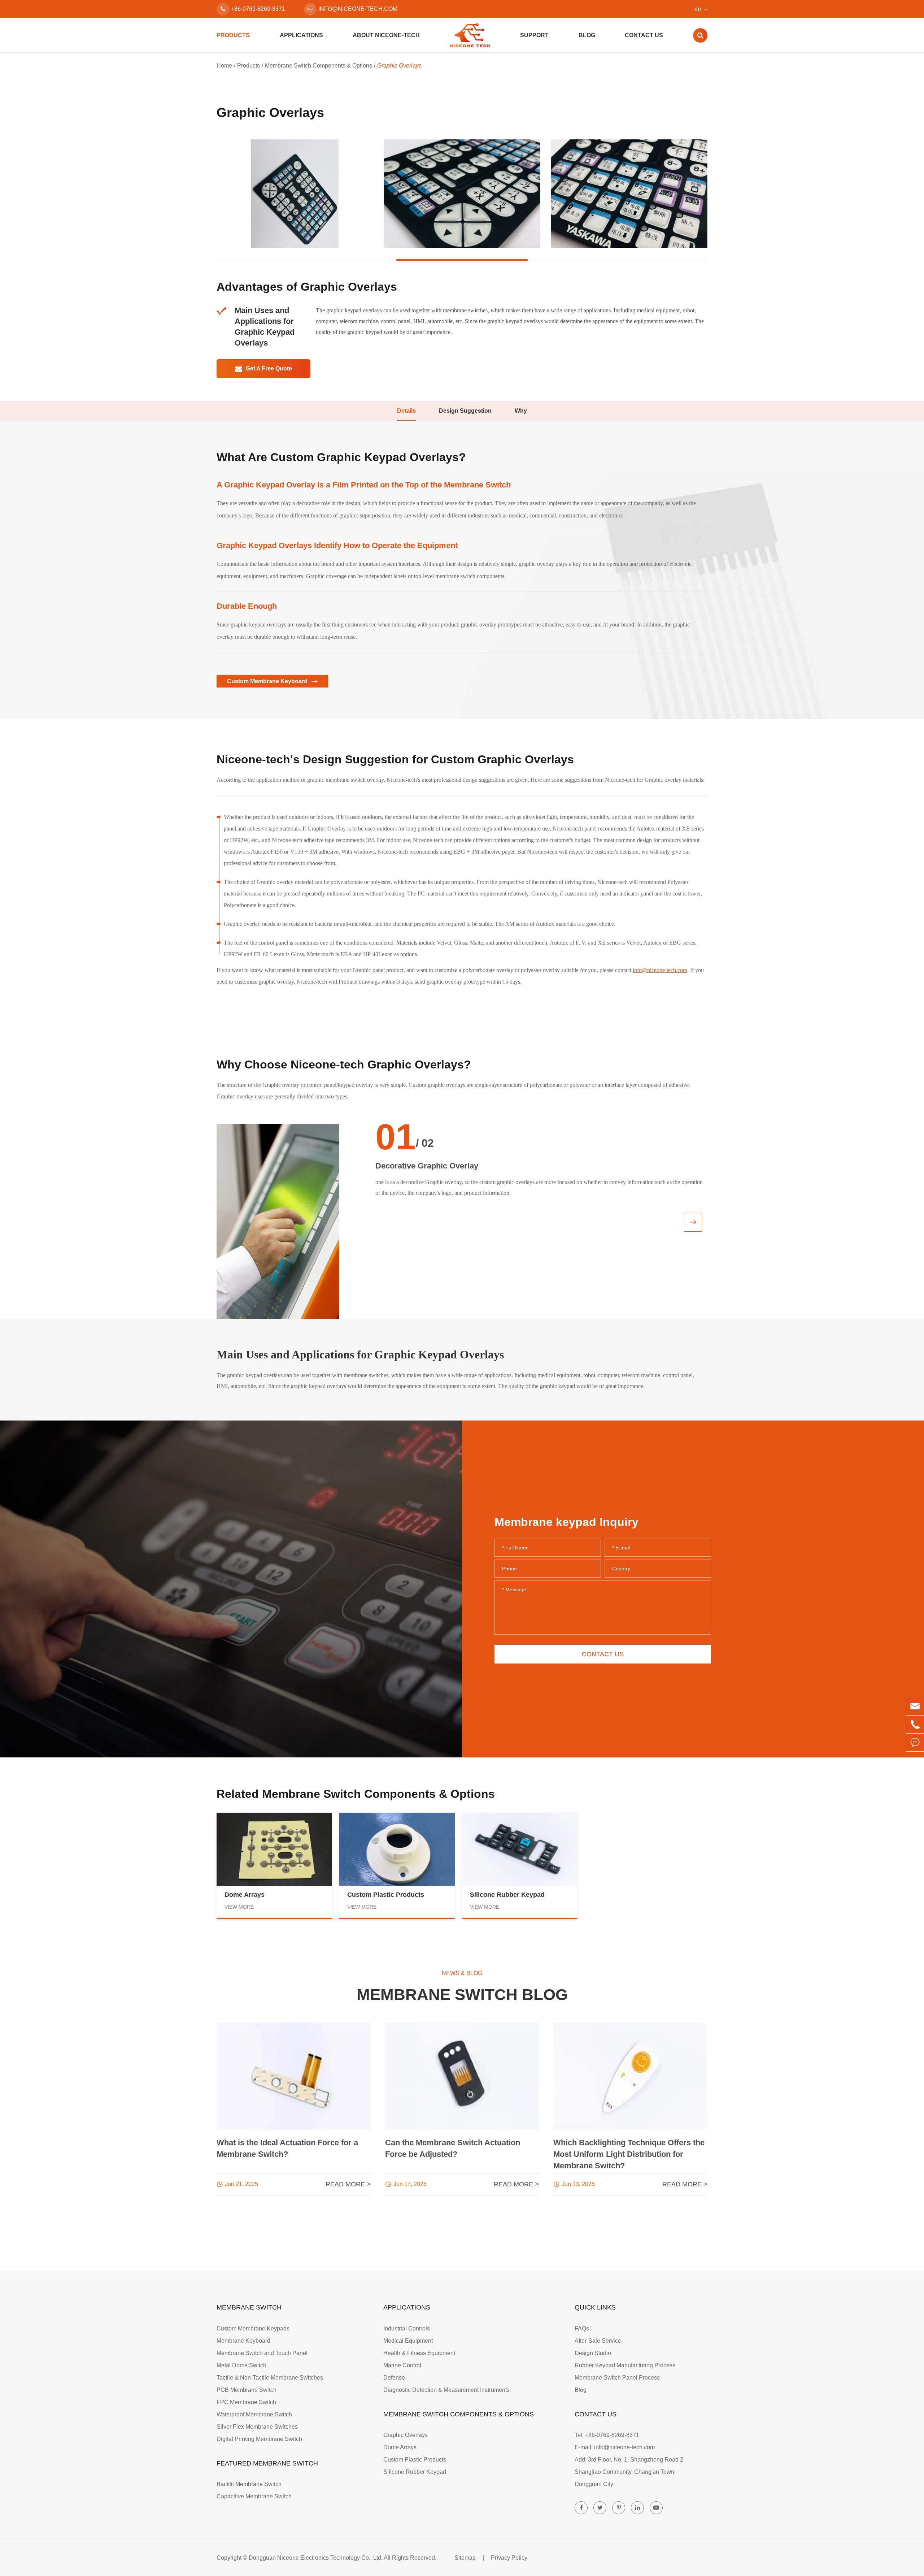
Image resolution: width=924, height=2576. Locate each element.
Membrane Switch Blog (462, 1995)
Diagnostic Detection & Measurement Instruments (446, 2390)
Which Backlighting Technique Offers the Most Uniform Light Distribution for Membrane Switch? (629, 2154)
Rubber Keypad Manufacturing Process (625, 2365)
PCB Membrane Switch (247, 2390)
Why (521, 411)
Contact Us (644, 35)
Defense (394, 2378)
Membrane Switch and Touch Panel (262, 2353)
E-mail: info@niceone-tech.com (615, 2447)
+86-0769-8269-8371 (258, 9)
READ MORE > (348, 2184)
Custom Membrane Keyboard (268, 681)
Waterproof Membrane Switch (254, 2414)
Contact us (603, 1654)
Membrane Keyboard (243, 2341)
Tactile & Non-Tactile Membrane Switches (270, 2378)
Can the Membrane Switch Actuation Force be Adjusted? (453, 2148)
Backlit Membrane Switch (249, 2484)
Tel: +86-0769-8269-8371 (607, 2435)
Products (233, 35)
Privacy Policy (509, 2558)
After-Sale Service (598, 2341)
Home (224, 66)
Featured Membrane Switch (267, 2463)
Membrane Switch (249, 2307)
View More (239, 1907)
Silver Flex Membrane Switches (257, 2427)
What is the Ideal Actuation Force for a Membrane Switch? (287, 2148)
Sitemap (465, 2558)
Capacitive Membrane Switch (254, 2496)
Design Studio (593, 2353)
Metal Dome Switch (241, 2365)
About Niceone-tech (386, 35)
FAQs (582, 2328)
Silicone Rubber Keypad (507, 1895)
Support (534, 35)
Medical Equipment (408, 2341)
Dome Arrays (245, 1895)
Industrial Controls (407, 2328)
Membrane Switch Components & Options (319, 66)
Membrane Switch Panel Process (617, 2378)
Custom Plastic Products (386, 1895)
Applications (301, 35)
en (698, 9)
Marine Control (402, 2365)
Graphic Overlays (399, 66)
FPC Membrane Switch (246, 2402)
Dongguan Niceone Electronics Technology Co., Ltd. (316, 2558)
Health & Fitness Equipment (419, 2353)
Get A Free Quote (268, 368)
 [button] (693, 1222)
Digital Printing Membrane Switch (259, 2439)
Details (406, 411)
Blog (587, 35)
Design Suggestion (465, 411)
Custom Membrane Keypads (253, 2328)
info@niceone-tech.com (358, 9)
